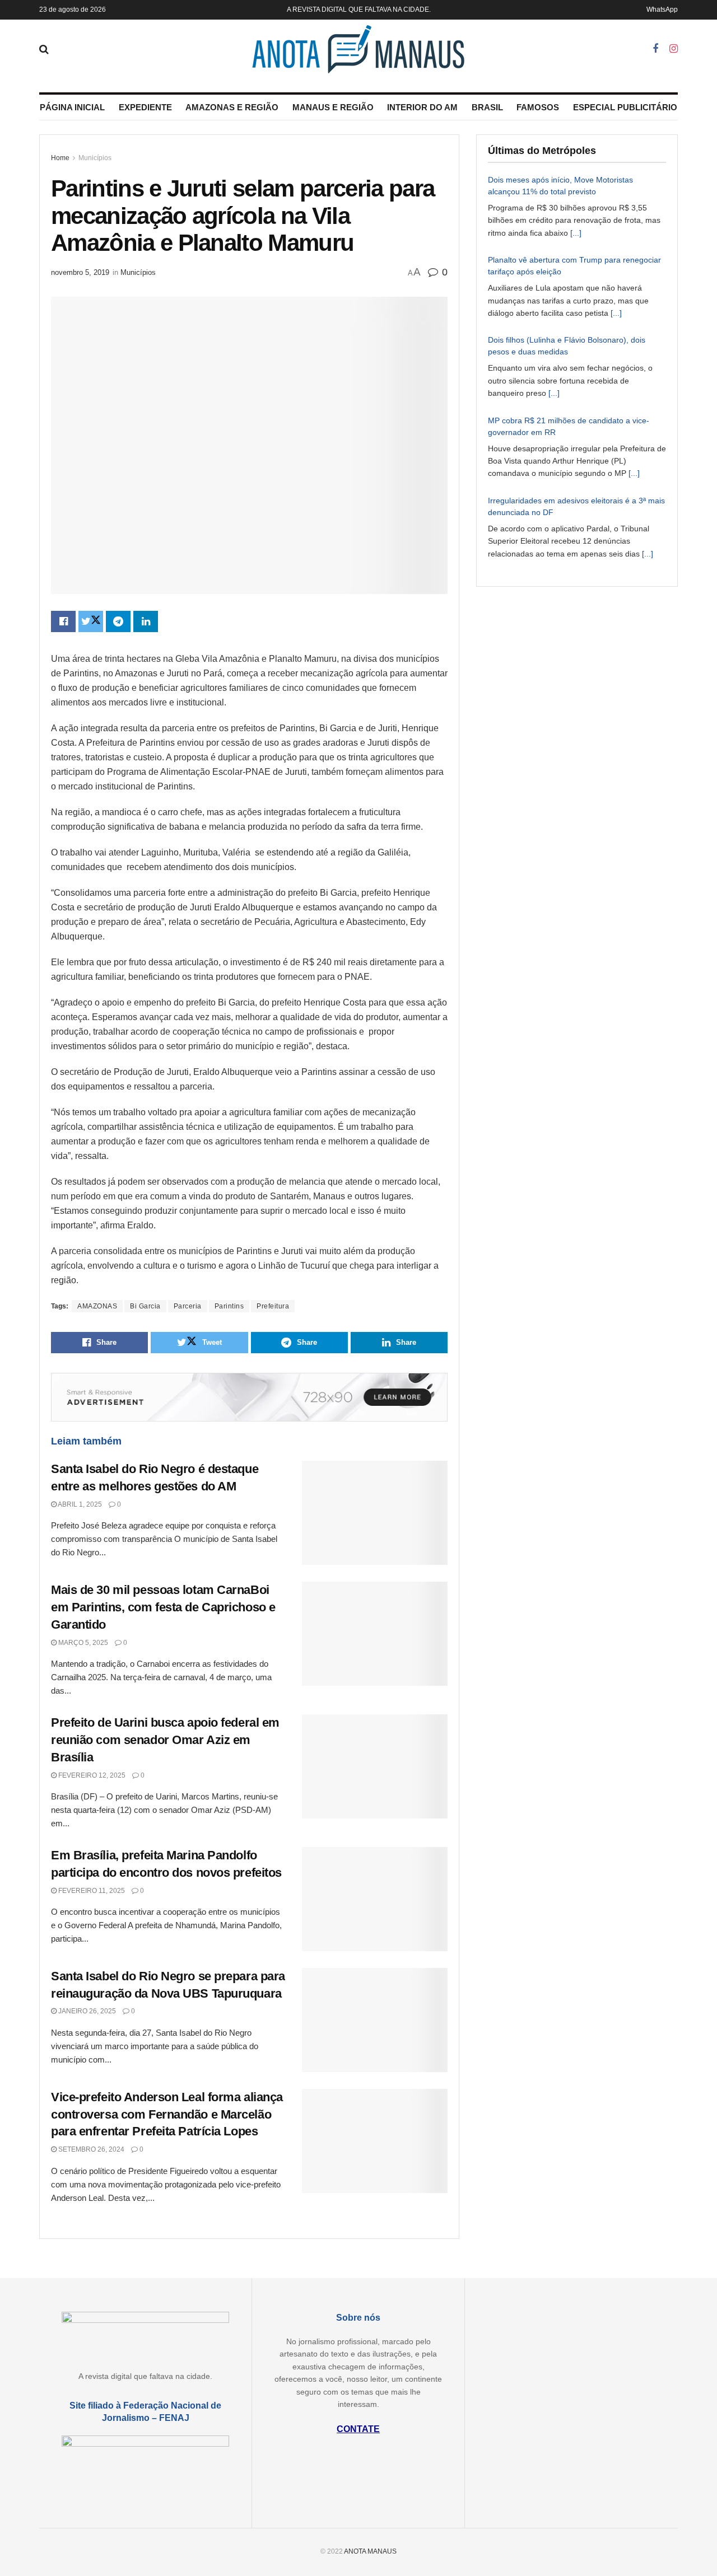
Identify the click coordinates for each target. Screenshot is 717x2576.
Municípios (95, 158)
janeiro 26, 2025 (86, 2011)
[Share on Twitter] (91, 621)
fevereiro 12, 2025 (91, 1775)
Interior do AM (422, 107)
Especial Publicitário (625, 107)
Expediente (145, 107)
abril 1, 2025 (79, 1504)
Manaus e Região (333, 107)
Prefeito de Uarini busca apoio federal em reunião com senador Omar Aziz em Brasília (165, 1740)
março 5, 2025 (82, 1643)
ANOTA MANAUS (370, 2551)
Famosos (538, 107)
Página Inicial (72, 107)
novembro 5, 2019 (80, 272)
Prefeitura (273, 1306)
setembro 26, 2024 (90, 2149)
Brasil (487, 107)
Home (60, 158)
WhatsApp (662, 10)
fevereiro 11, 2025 (91, 1891)
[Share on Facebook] (63, 621)
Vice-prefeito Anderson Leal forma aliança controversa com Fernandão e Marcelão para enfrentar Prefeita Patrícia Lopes (167, 2114)
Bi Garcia (145, 1306)
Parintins (229, 1306)
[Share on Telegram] (118, 621)
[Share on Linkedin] (146, 621)
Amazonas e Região (232, 107)
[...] (576, 233)
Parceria (188, 1306)
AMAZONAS (97, 1306)
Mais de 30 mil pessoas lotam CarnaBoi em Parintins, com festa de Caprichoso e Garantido (163, 1607)
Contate (358, 2429)
